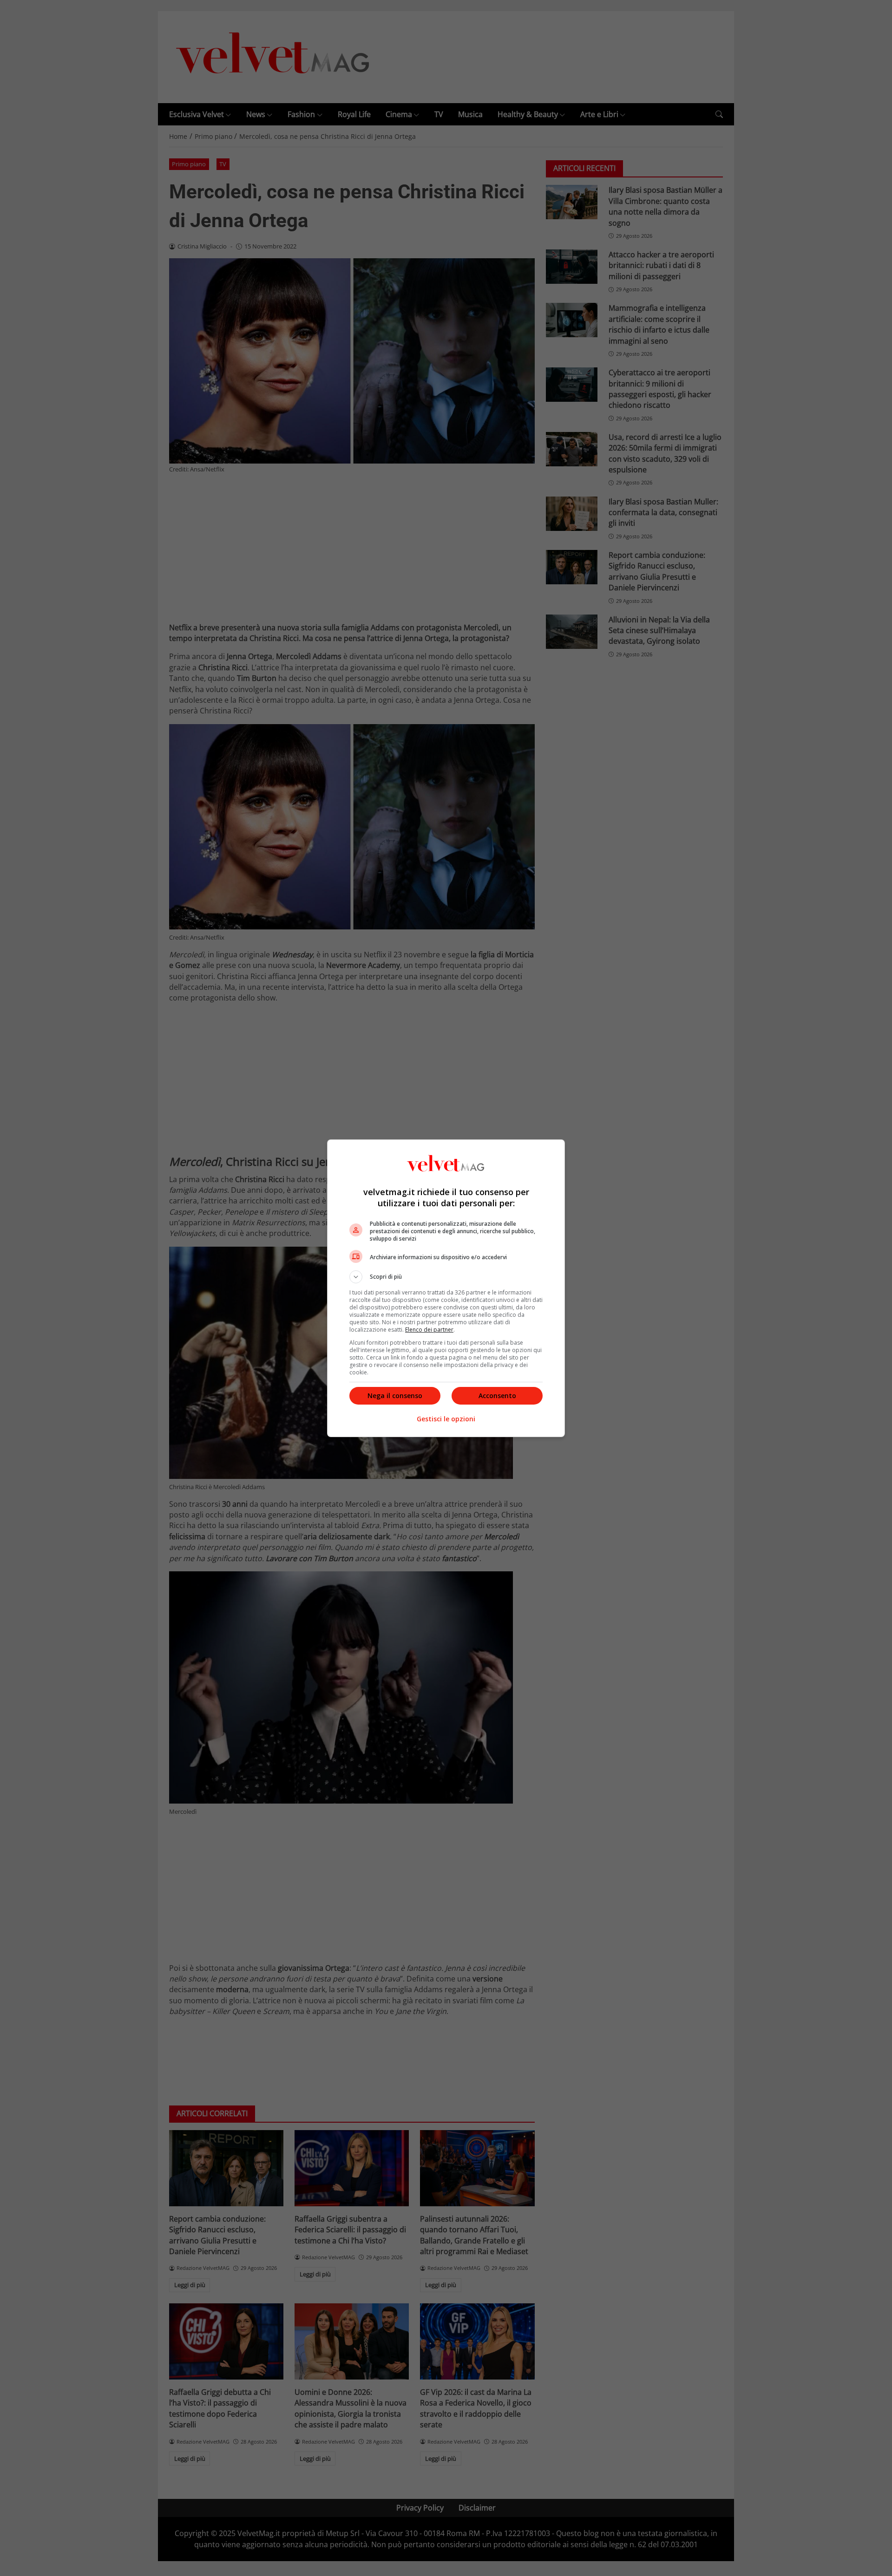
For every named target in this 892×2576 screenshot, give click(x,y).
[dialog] (446, 1288)
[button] (446, 1277)
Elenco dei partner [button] (429, 1330)
